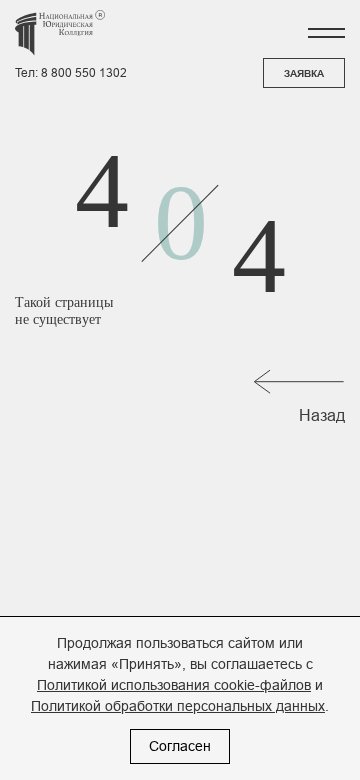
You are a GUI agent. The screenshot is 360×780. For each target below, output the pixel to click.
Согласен (180, 746)
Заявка (304, 73)
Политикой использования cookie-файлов (174, 685)
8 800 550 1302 (84, 73)
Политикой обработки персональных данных (178, 706)
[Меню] (326, 33)
